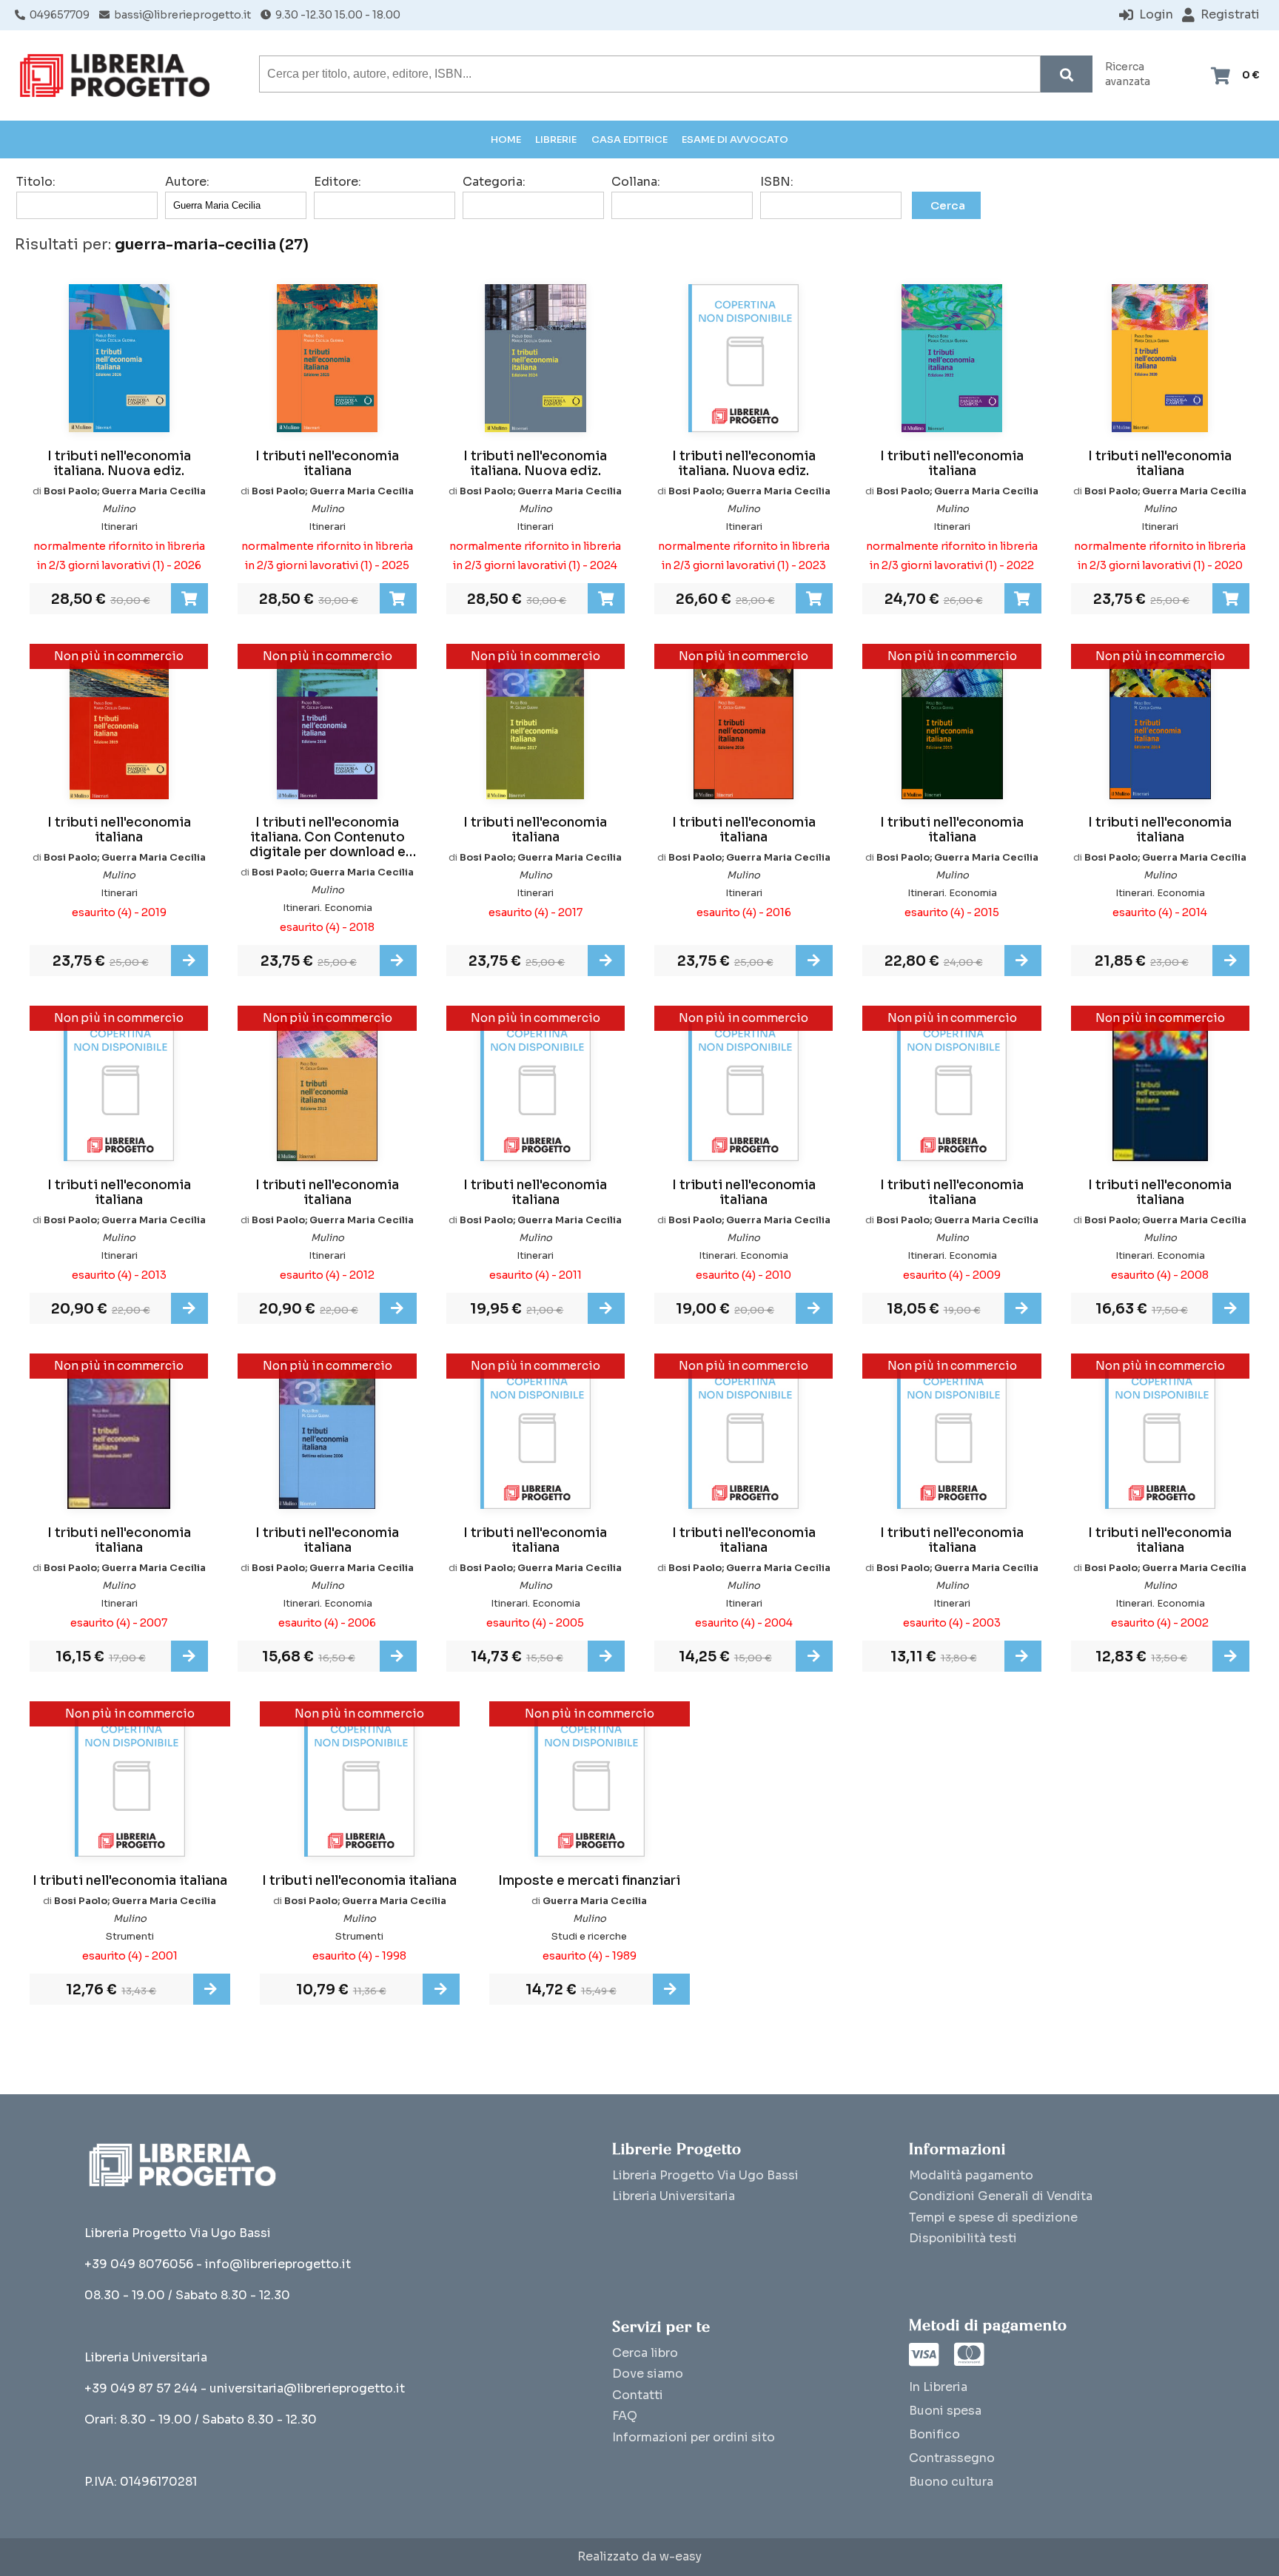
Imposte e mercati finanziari (589, 1881)
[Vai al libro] (189, 961)
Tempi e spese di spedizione (993, 2217)
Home (506, 139)
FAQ (625, 2416)
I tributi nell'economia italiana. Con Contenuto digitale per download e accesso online (328, 838)
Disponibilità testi (963, 2238)
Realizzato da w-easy (639, 2557)
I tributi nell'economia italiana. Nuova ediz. (119, 464)
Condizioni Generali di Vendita (1001, 2196)
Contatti (638, 2395)
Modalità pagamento (971, 2175)
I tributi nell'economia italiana (327, 464)
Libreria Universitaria (674, 2196)
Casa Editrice (630, 139)
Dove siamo (648, 2374)
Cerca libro (645, 2353)
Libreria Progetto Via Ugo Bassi (705, 2175)
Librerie (556, 139)
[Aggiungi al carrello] (189, 599)
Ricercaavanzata (1128, 74)
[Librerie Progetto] (118, 75)
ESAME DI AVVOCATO (735, 139)
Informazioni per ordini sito (694, 2437)
